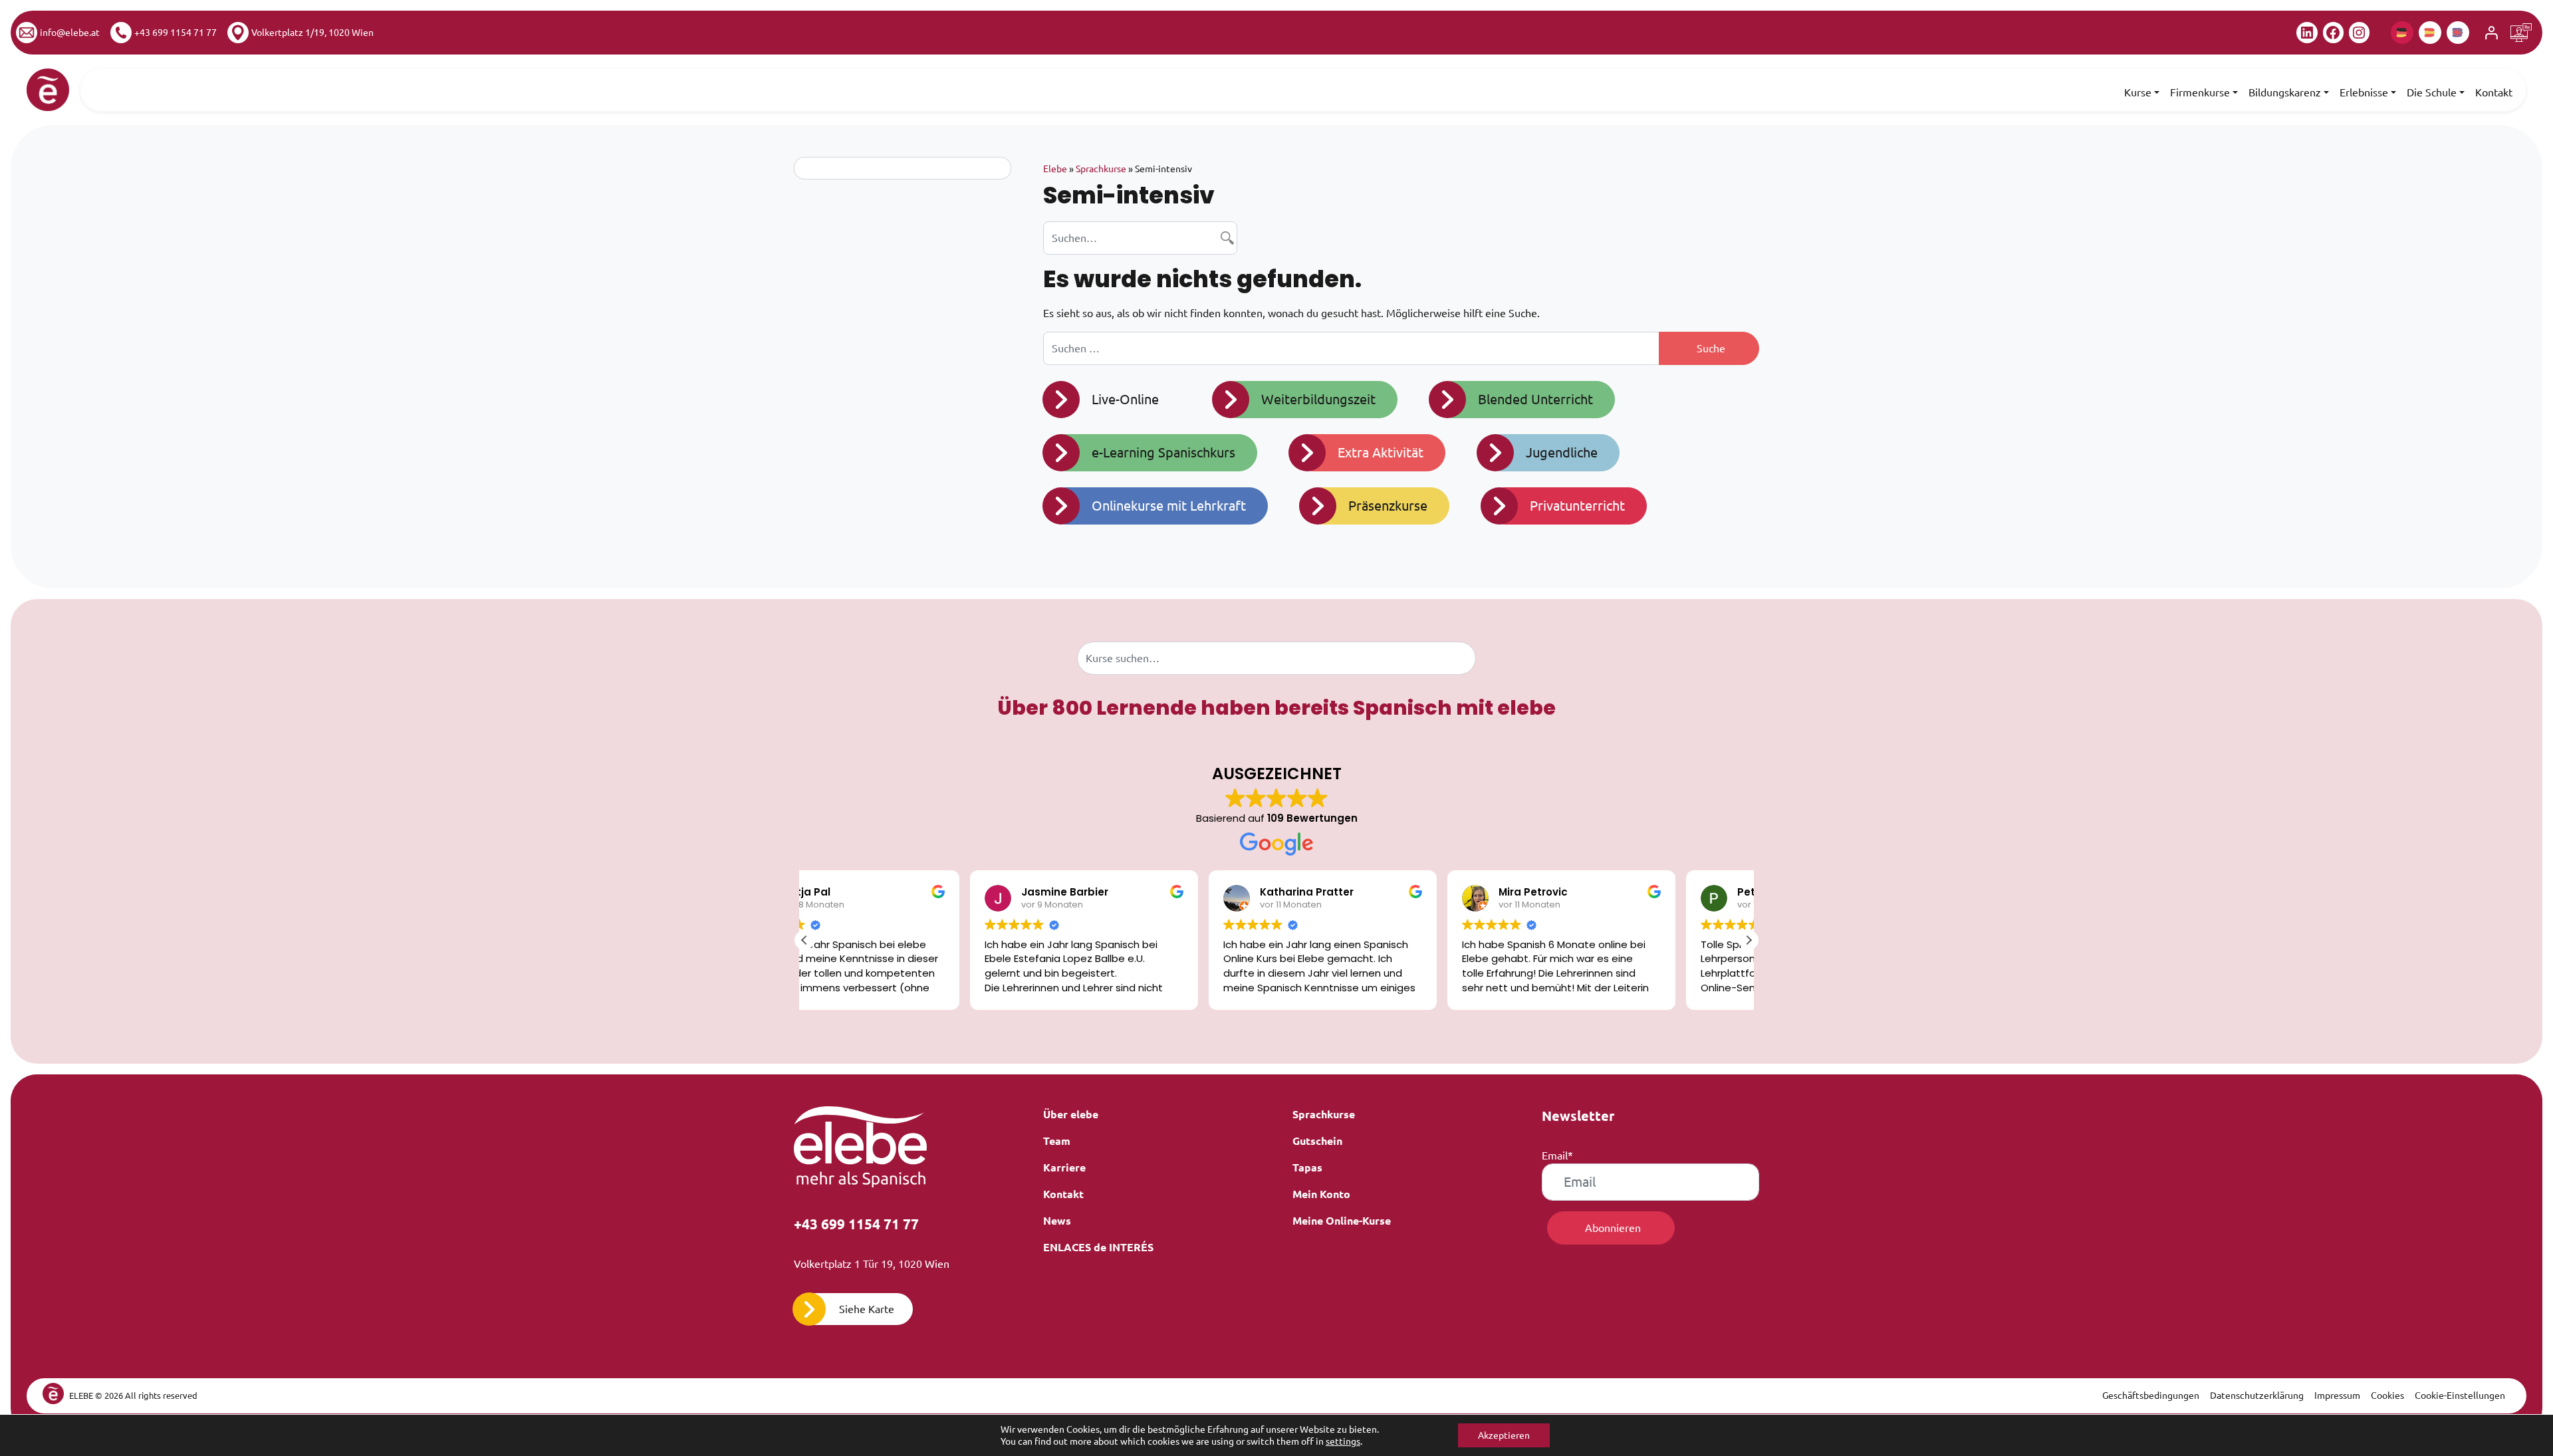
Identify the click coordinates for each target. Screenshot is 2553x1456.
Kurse (2138, 92)
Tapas (1307, 1167)
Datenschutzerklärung (2257, 1395)
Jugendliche (1562, 452)
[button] (1749, 940)
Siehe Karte (867, 1309)
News (1057, 1221)
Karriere (1064, 1167)
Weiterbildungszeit (1318, 399)
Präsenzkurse (1388, 506)
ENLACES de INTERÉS (1098, 1247)
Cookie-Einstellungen (2460, 1395)
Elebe (1055, 169)
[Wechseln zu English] (2458, 33)
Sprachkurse (1101, 169)
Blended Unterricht (1535, 399)
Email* (1557, 1155)
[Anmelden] (2491, 33)
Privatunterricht (1577, 506)
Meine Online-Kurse (1342, 1221)
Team (1057, 1141)
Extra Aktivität (1381, 452)
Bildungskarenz (2285, 92)
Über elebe (1071, 1114)
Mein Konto (1321, 1194)
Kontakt (2494, 92)
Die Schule (2432, 92)
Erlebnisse (2364, 92)
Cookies (2387, 1395)
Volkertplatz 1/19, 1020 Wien (312, 33)
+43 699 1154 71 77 (176, 33)
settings (1343, 1441)
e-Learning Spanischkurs (1163, 452)
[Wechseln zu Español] (2430, 33)
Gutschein (1317, 1141)
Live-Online (1125, 399)
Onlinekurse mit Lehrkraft (1169, 506)
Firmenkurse (2200, 92)
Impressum (2337, 1395)
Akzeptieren (1504, 1435)
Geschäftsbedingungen (2151, 1395)
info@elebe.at (70, 33)
